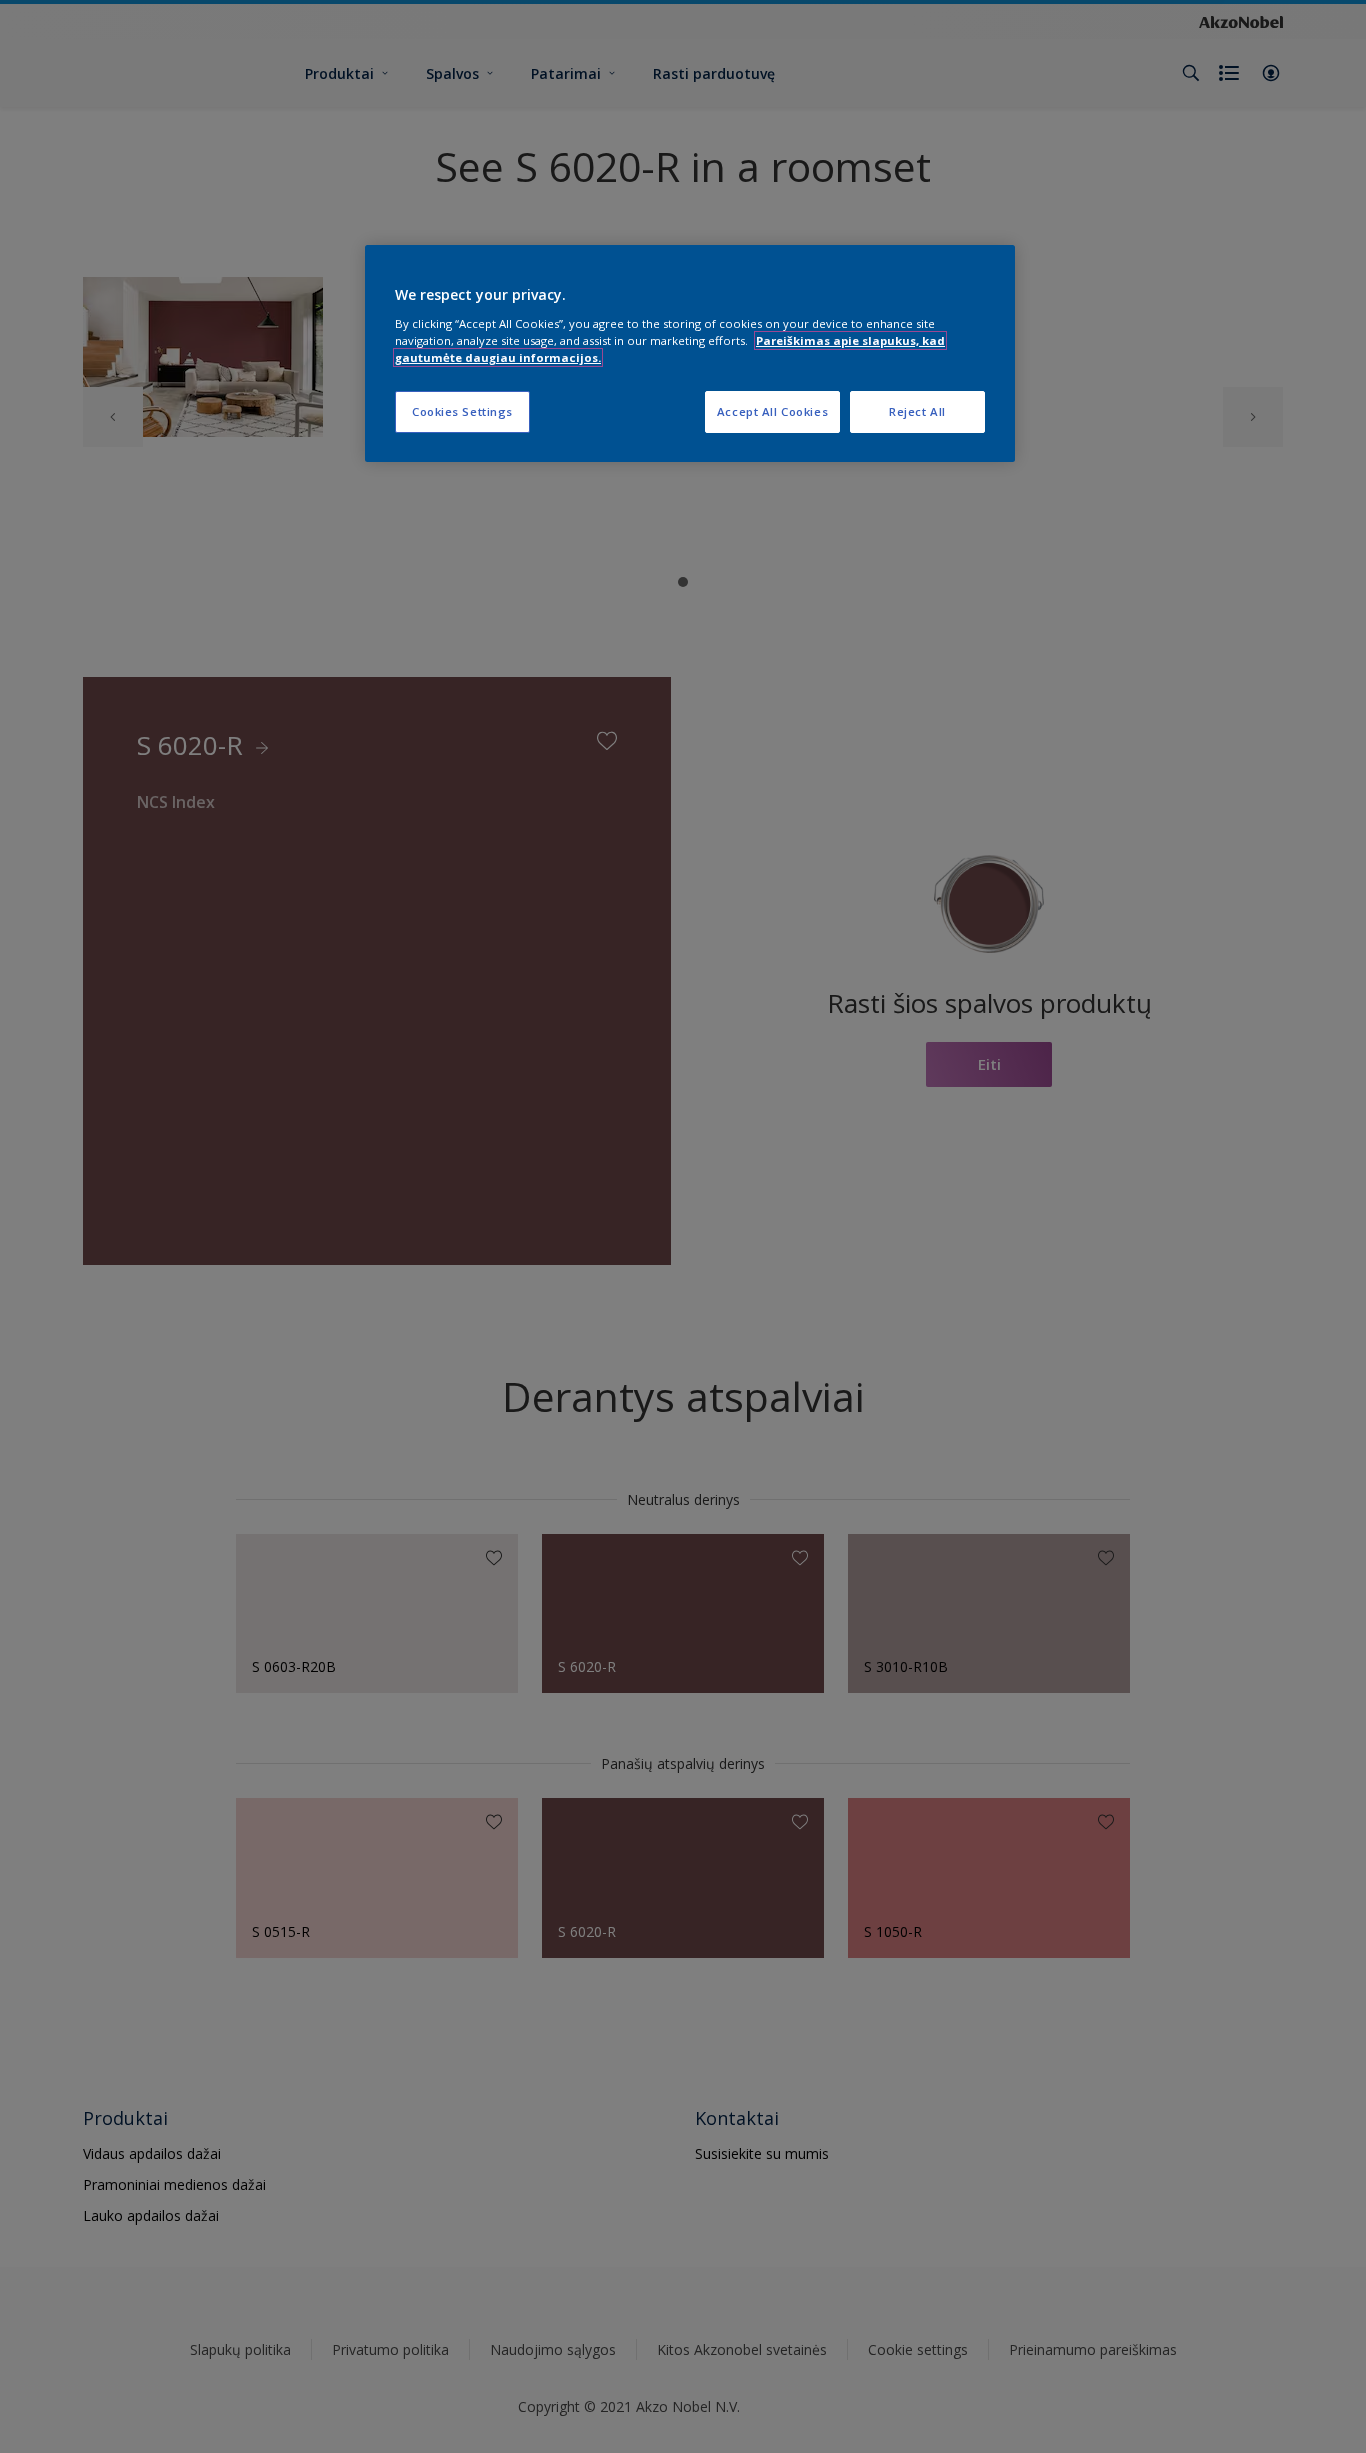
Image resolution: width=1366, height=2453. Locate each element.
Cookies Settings (462, 411)
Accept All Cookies (772, 411)
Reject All (917, 411)
